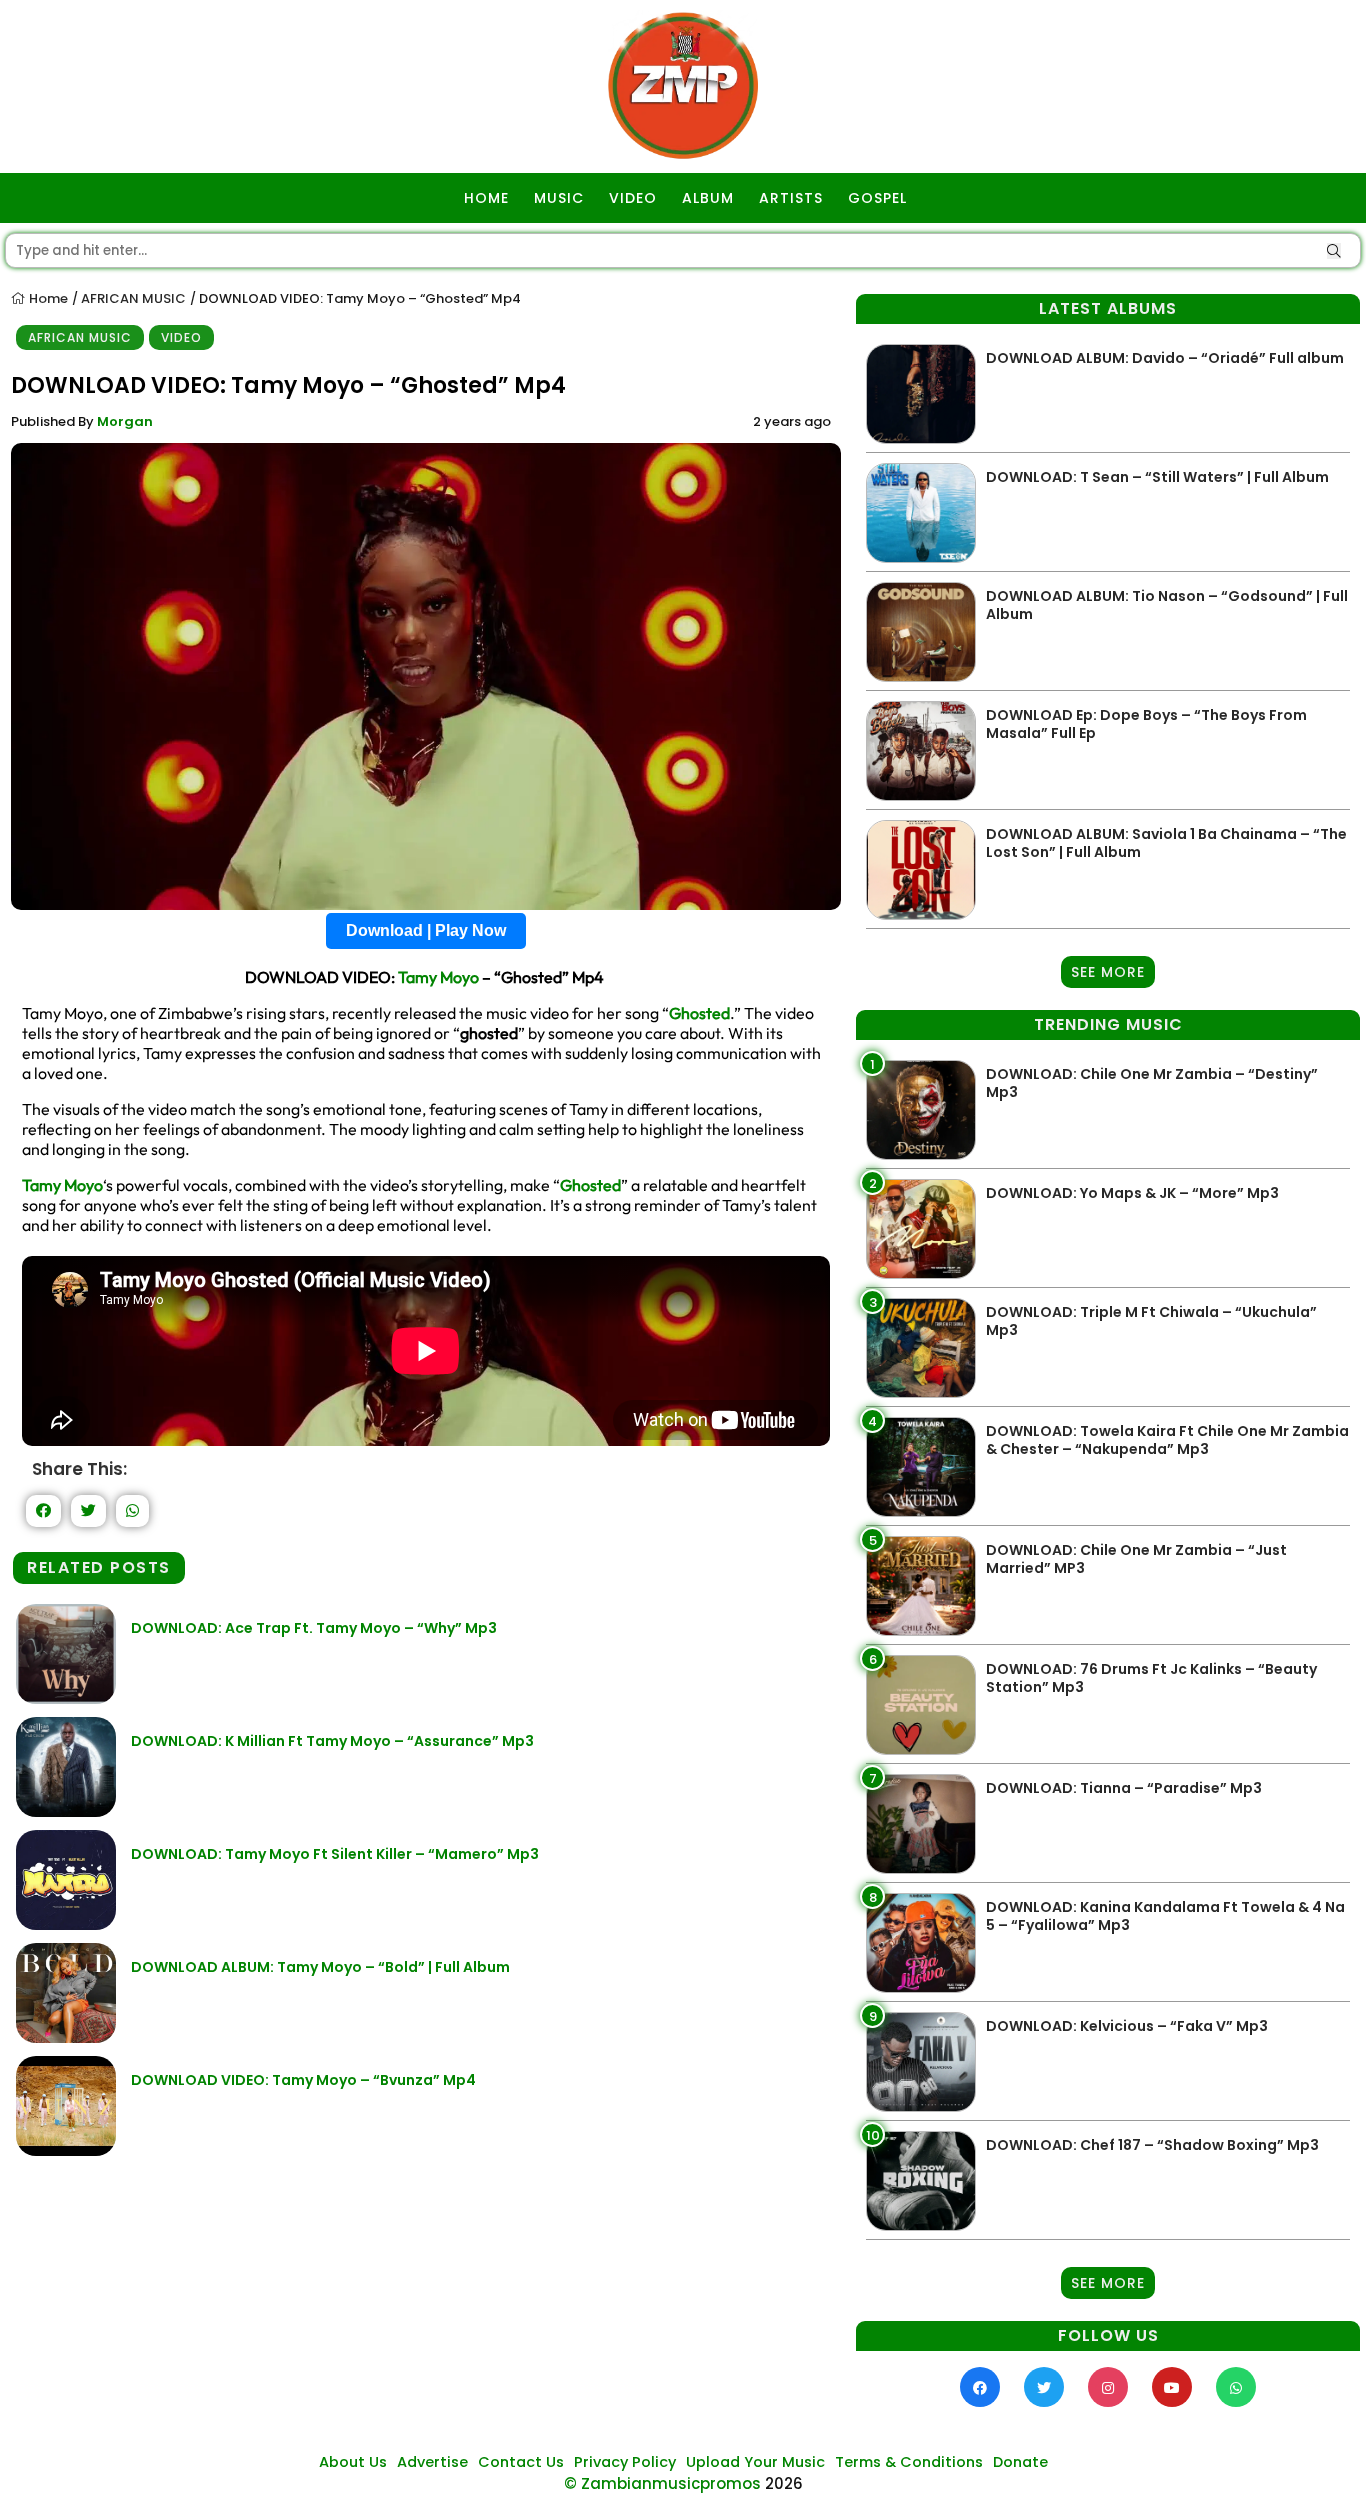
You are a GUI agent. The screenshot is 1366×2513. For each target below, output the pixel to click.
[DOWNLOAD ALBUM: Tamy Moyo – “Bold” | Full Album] (66, 2037)
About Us (353, 2462)
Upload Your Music (755, 2462)
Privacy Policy (625, 2462)
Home (47, 298)
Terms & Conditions (909, 2462)
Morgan (125, 421)
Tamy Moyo (438, 977)
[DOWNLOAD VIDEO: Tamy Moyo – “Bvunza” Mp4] (66, 2150)
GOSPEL (877, 198)
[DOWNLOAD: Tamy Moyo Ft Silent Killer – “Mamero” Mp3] (66, 1924)
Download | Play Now (426, 930)
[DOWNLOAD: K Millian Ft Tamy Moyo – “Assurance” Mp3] (66, 1811)
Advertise (432, 2462)
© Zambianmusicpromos (662, 2483)
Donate (1020, 2462)
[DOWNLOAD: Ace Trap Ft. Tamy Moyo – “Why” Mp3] (66, 1698)
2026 (784, 2483)
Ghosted (699, 1013)
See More (1108, 972)
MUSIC (559, 198)
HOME (486, 198)
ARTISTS (791, 198)
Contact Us (521, 2462)
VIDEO (633, 198)
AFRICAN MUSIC (133, 298)
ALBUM (708, 198)
